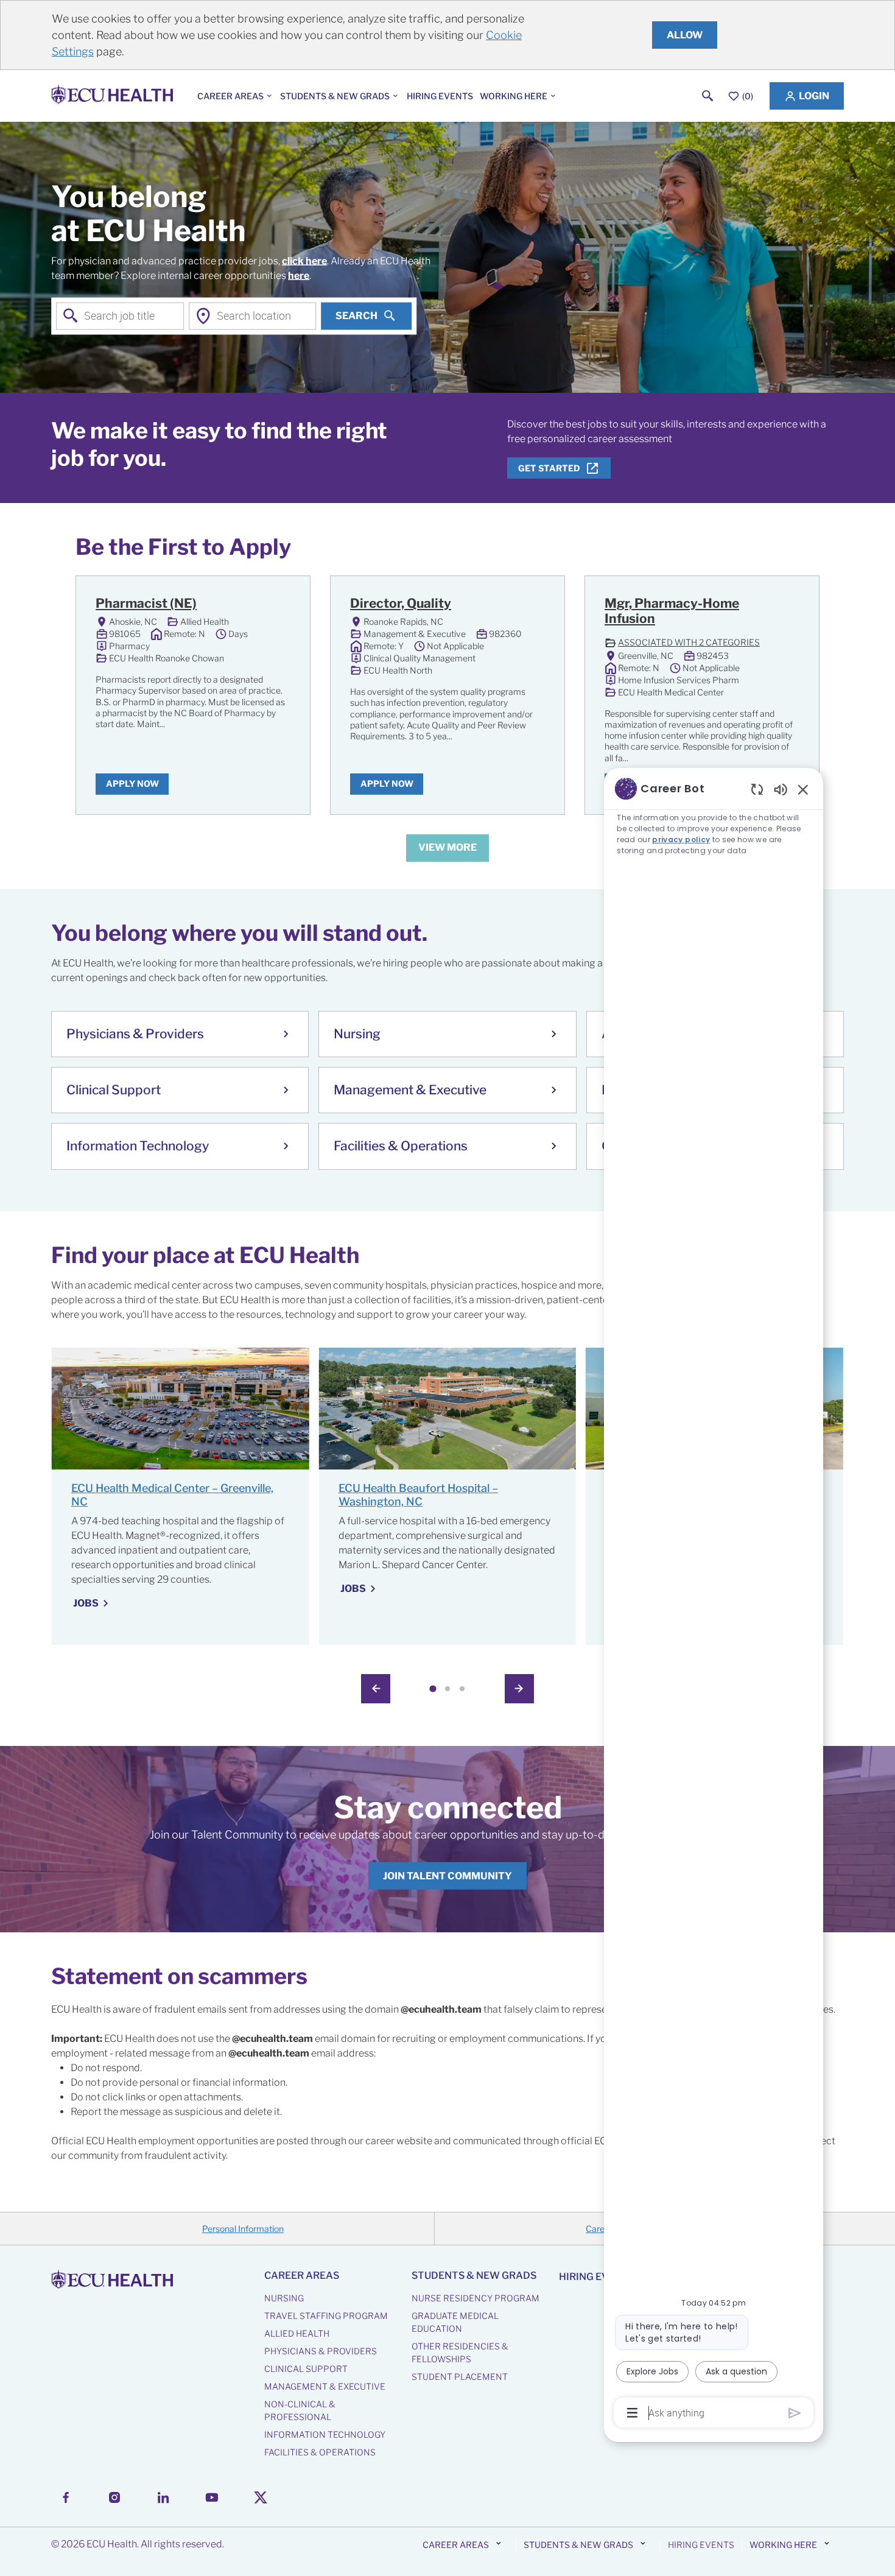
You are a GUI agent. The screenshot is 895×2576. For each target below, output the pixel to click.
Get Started (549, 468)
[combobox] (120, 316)
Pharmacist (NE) (146, 603)
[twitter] (261, 2497)
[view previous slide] (376, 1689)
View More (447, 847)
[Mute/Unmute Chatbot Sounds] (781, 789)
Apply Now (132, 783)
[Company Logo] (114, 96)
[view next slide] (519, 1689)
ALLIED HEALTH (297, 2333)
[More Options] (632, 2413)
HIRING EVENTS (440, 96)
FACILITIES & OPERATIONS (320, 2452)
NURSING (284, 2298)
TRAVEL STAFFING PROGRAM (326, 2316)
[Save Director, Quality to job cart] (533, 605)
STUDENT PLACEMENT (460, 2377)
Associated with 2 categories (682, 643)
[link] (447, 1876)
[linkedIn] (163, 2497)
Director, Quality (401, 603)
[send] (795, 2413)
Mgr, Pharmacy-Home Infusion (672, 611)
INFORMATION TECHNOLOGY (325, 2434)
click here (304, 260)
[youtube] (212, 2497)
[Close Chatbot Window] (803, 789)
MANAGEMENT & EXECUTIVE (325, 2386)
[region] (714, 1600)
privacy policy (681, 839)
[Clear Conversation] (757, 789)
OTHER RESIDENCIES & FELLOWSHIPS (460, 2353)
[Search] (708, 96)
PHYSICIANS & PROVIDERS (321, 2351)
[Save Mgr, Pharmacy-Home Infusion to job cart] (788, 605)
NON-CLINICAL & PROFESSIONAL (300, 2410)
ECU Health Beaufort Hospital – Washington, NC (418, 1495)
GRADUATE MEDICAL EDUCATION (455, 2322)
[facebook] (66, 2497)
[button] (807, 96)
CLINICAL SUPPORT (306, 2369)
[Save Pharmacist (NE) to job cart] (279, 605)
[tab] (433, 1688)
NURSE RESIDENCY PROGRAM (476, 2298)
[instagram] (114, 2497)
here (299, 275)
